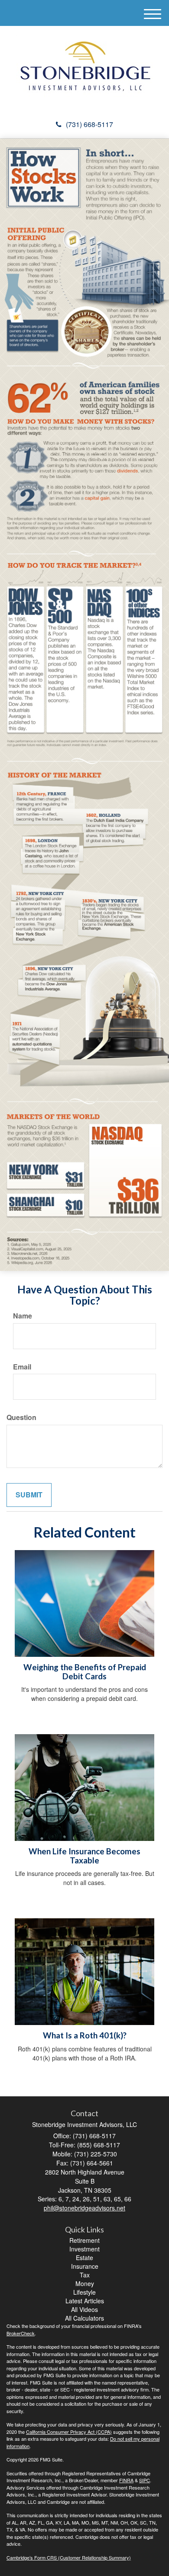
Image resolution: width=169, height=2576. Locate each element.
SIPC (145, 2480)
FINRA (126, 2480)
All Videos (84, 2309)
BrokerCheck (21, 2333)
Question (21, 1417)
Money (85, 2283)
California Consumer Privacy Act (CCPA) (69, 2432)
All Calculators (84, 2318)
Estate (84, 2258)
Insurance (85, 2266)
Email (22, 1367)
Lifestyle (84, 2292)
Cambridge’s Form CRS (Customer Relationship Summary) (69, 2557)
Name (23, 1316)
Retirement (84, 2240)
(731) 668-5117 (89, 124)
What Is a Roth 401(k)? (85, 2035)
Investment (84, 2249)
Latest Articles (85, 2301)
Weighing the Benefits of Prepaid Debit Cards (85, 1672)
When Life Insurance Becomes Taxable (84, 1856)
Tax (85, 2275)
